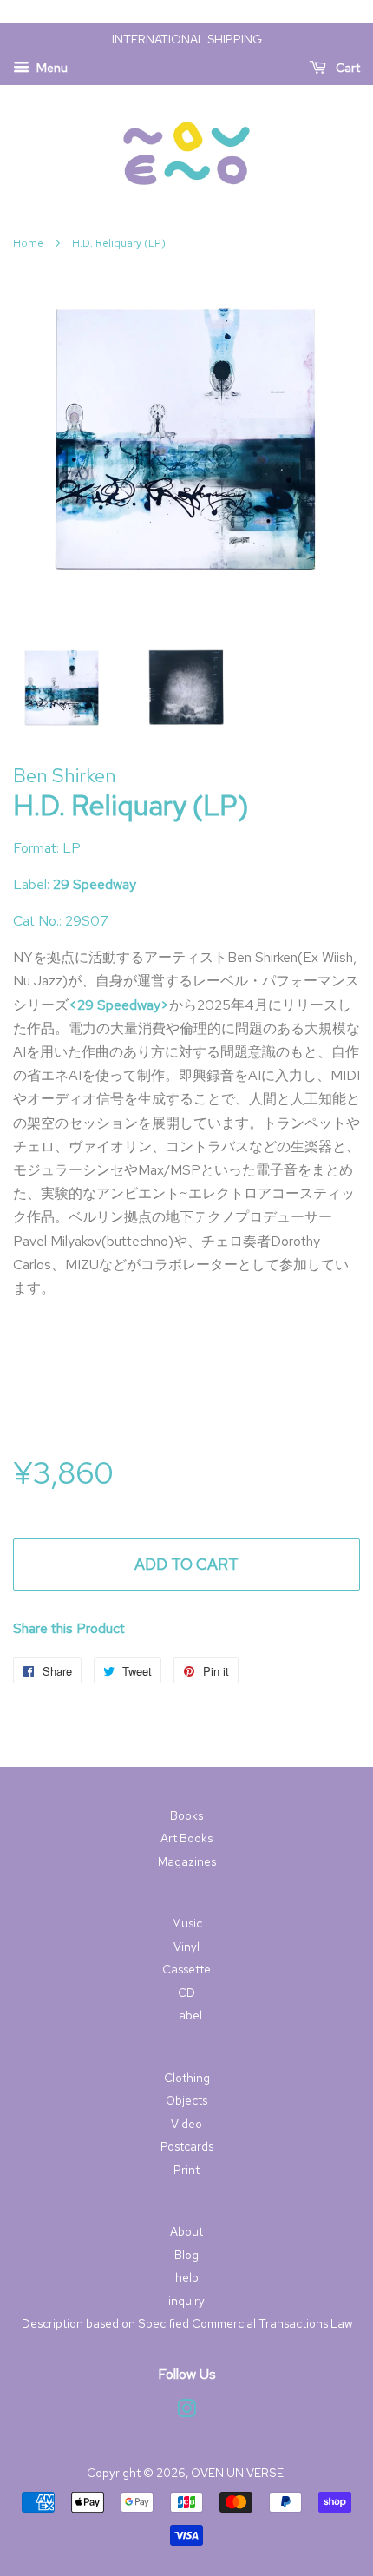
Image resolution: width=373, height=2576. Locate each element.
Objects (186, 2100)
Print (186, 2170)
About (186, 2231)
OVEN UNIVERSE (237, 2473)
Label (187, 2015)
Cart (347, 68)
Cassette (186, 1969)
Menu (51, 68)
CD (186, 1993)
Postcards (187, 2146)
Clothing (187, 2078)
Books (186, 1815)
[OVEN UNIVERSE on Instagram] (186, 2412)
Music (187, 1923)
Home (28, 243)
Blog (186, 2255)
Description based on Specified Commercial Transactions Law (187, 2323)
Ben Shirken (65, 776)
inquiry (186, 2301)
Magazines (187, 1861)
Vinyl (186, 1947)
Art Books (186, 1838)
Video (186, 2124)
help (187, 2277)
